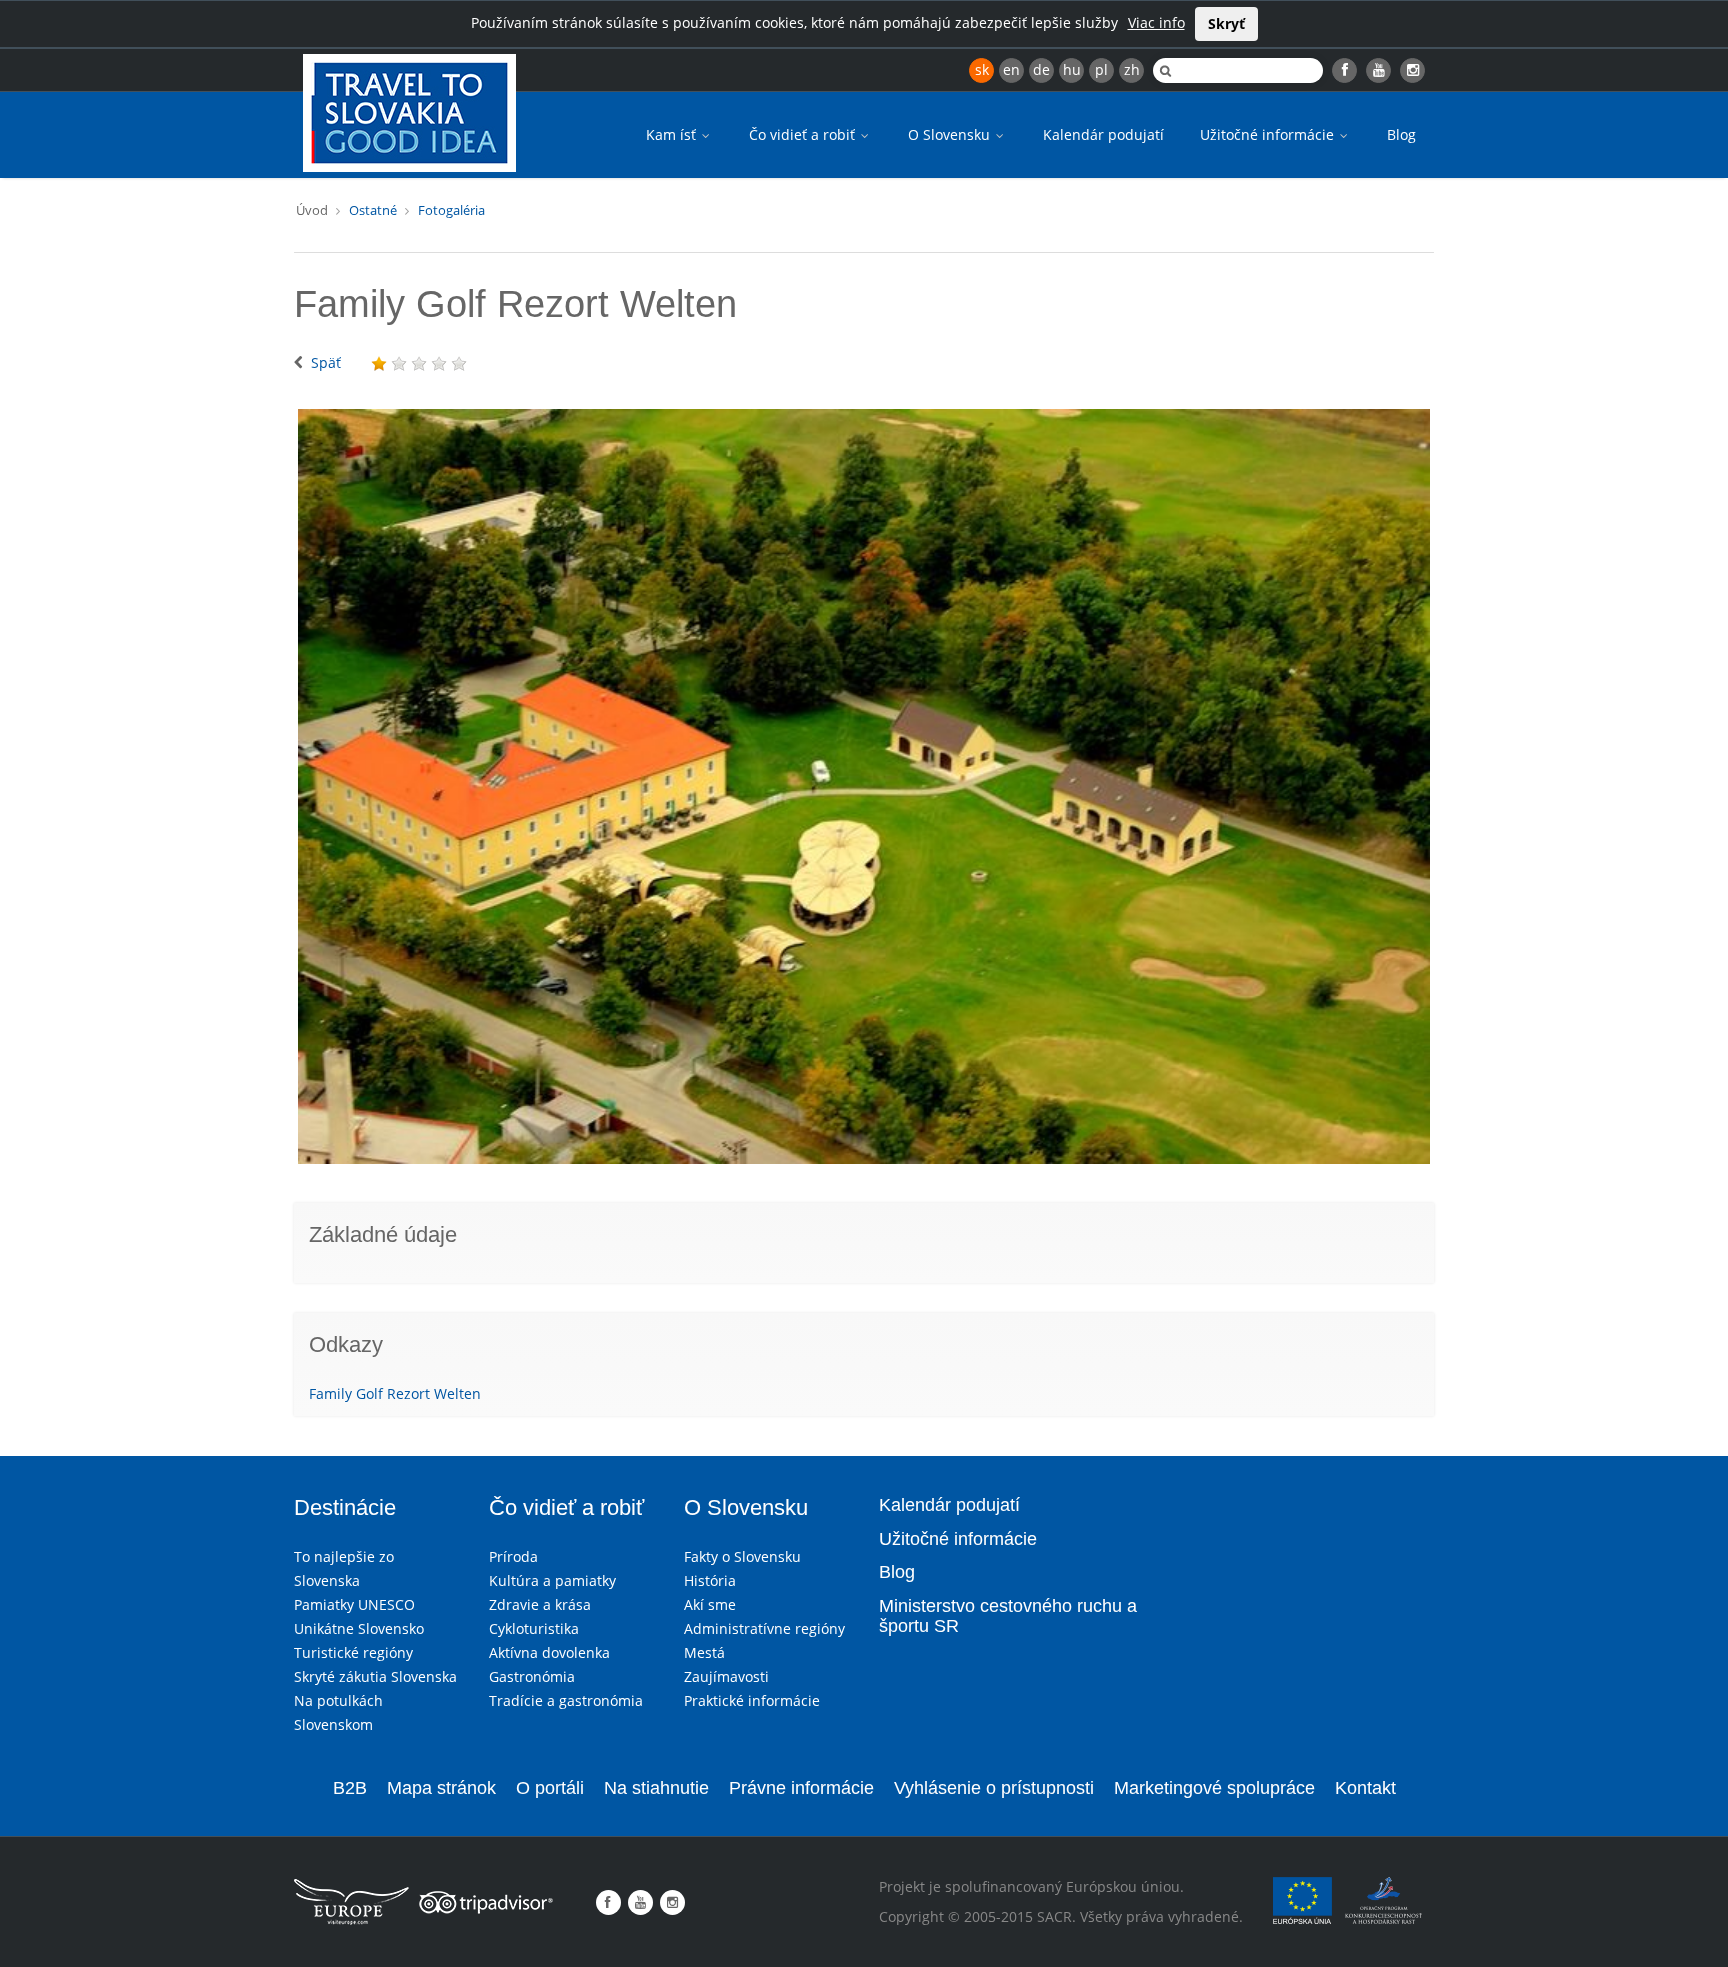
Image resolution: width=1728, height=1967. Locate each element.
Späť (326, 362)
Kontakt (1365, 1788)
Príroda (513, 1556)
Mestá (704, 1652)
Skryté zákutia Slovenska (375, 1676)
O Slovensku (951, 134)
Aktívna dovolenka (549, 1652)
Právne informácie (801, 1788)
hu (1072, 69)
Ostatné (373, 210)
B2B (350, 1788)
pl (1101, 69)
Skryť (1226, 23)
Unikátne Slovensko (359, 1628)
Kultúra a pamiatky (552, 1580)
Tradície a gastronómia (566, 1700)
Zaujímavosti (726, 1676)
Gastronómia (532, 1676)
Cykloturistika (534, 1628)
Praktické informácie (752, 1700)
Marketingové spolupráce (1214, 1788)
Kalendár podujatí (1103, 134)
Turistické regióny (353, 1652)
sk (982, 69)
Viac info (1156, 22)
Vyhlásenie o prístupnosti (994, 1788)
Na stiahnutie (656, 1788)
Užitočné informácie (1269, 134)
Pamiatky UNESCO (354, 1604)
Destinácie (345, 1507)
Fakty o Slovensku (742, 1556)
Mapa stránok (441, 1788)
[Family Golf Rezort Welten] (864, 787)
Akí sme (710, 1604)
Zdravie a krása (540, 1604)
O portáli (550, 1788)
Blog (1401, 134)
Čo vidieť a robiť (804, 134)
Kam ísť (673, 134)
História (710, 1580)
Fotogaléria (451, 210)
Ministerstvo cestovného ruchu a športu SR (1008, 1616)
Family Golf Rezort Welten (395, 1393)
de (1041, 69)
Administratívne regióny (764, 1628)
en (1011, 69)
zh (1132, 69)
